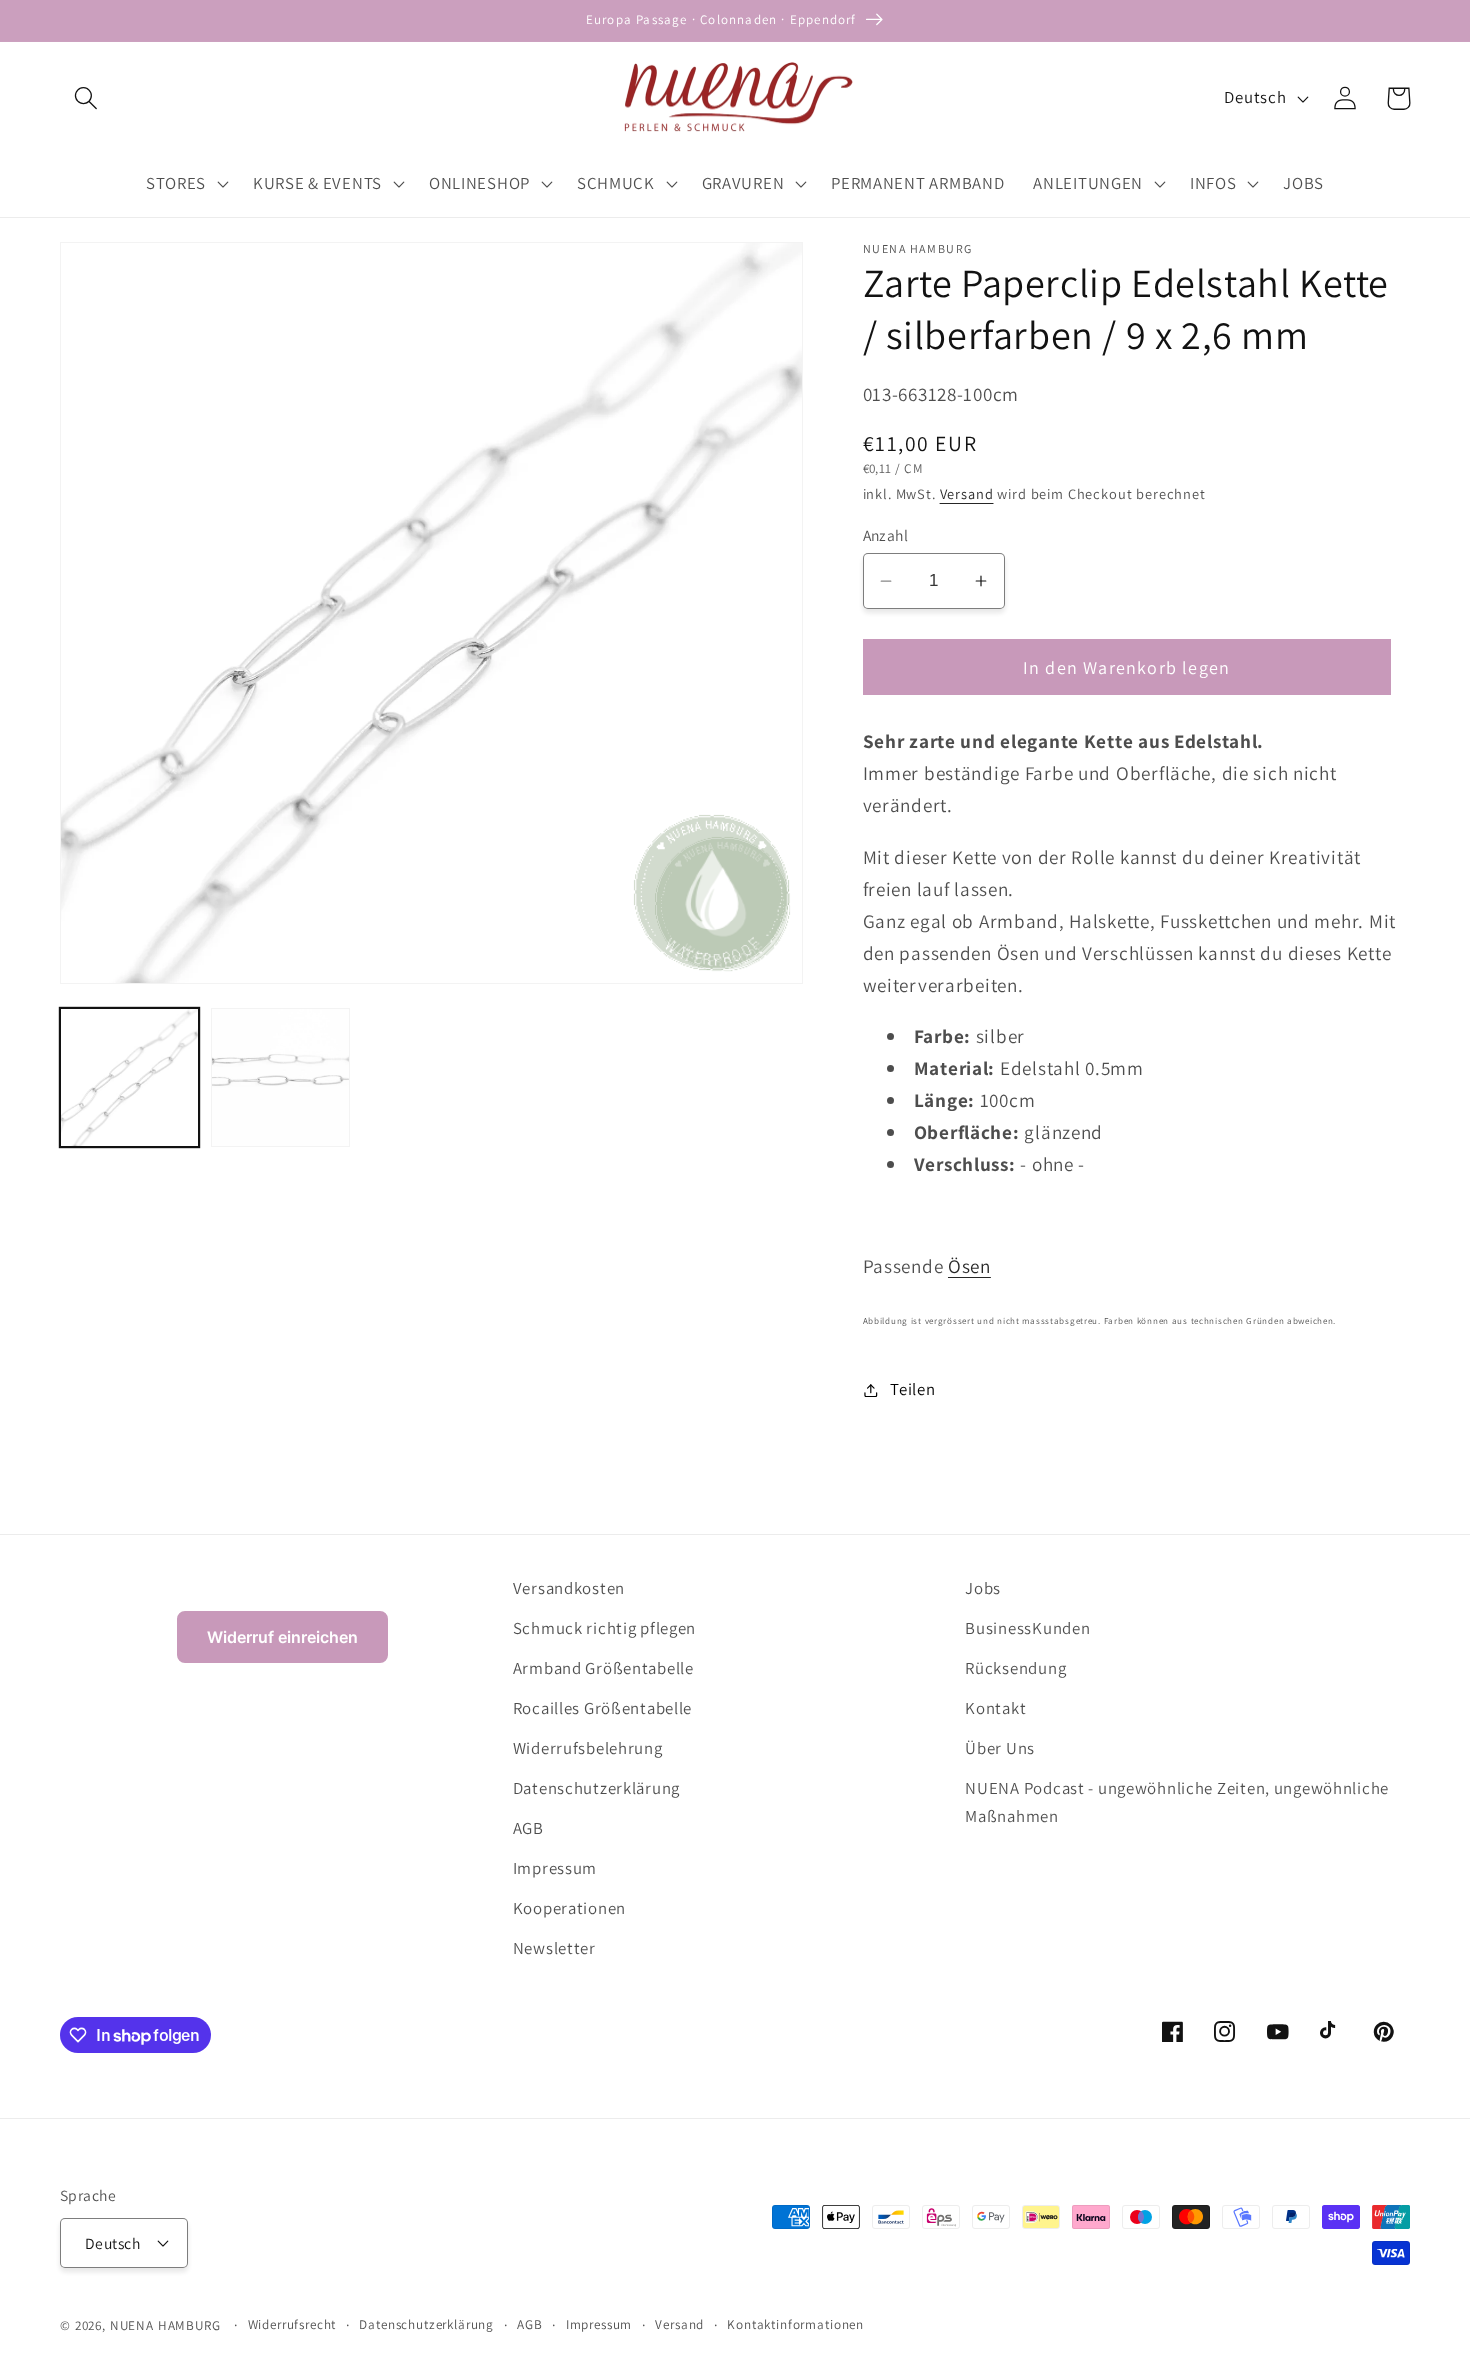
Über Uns (1000, 1748)
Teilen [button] (912, 1389)
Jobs (983, 1588)
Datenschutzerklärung (596, 1788)
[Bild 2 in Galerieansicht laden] (280, 1077)
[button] (86, 98)
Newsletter (554, 1948)
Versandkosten (569, 1588)
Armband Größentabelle (603, 1668)
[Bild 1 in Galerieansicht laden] (129, 1077)
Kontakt (995, 1708)
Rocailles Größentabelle (603, 1708)
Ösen (969, 1266)
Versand (967, 493)
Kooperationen (569, 1908)
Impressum (555, 1868)
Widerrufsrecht (292, 2324)
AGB (528, 1828)
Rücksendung (1015, 1668)
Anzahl (886, 535)
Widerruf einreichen (282, 1637)
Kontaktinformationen (795, 2324)
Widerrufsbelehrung (588, 1748)
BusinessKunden (1027, 1628)
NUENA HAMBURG (165, 2325)
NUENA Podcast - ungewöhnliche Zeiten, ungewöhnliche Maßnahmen (1177, 1802)
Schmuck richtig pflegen (605, 1628)
